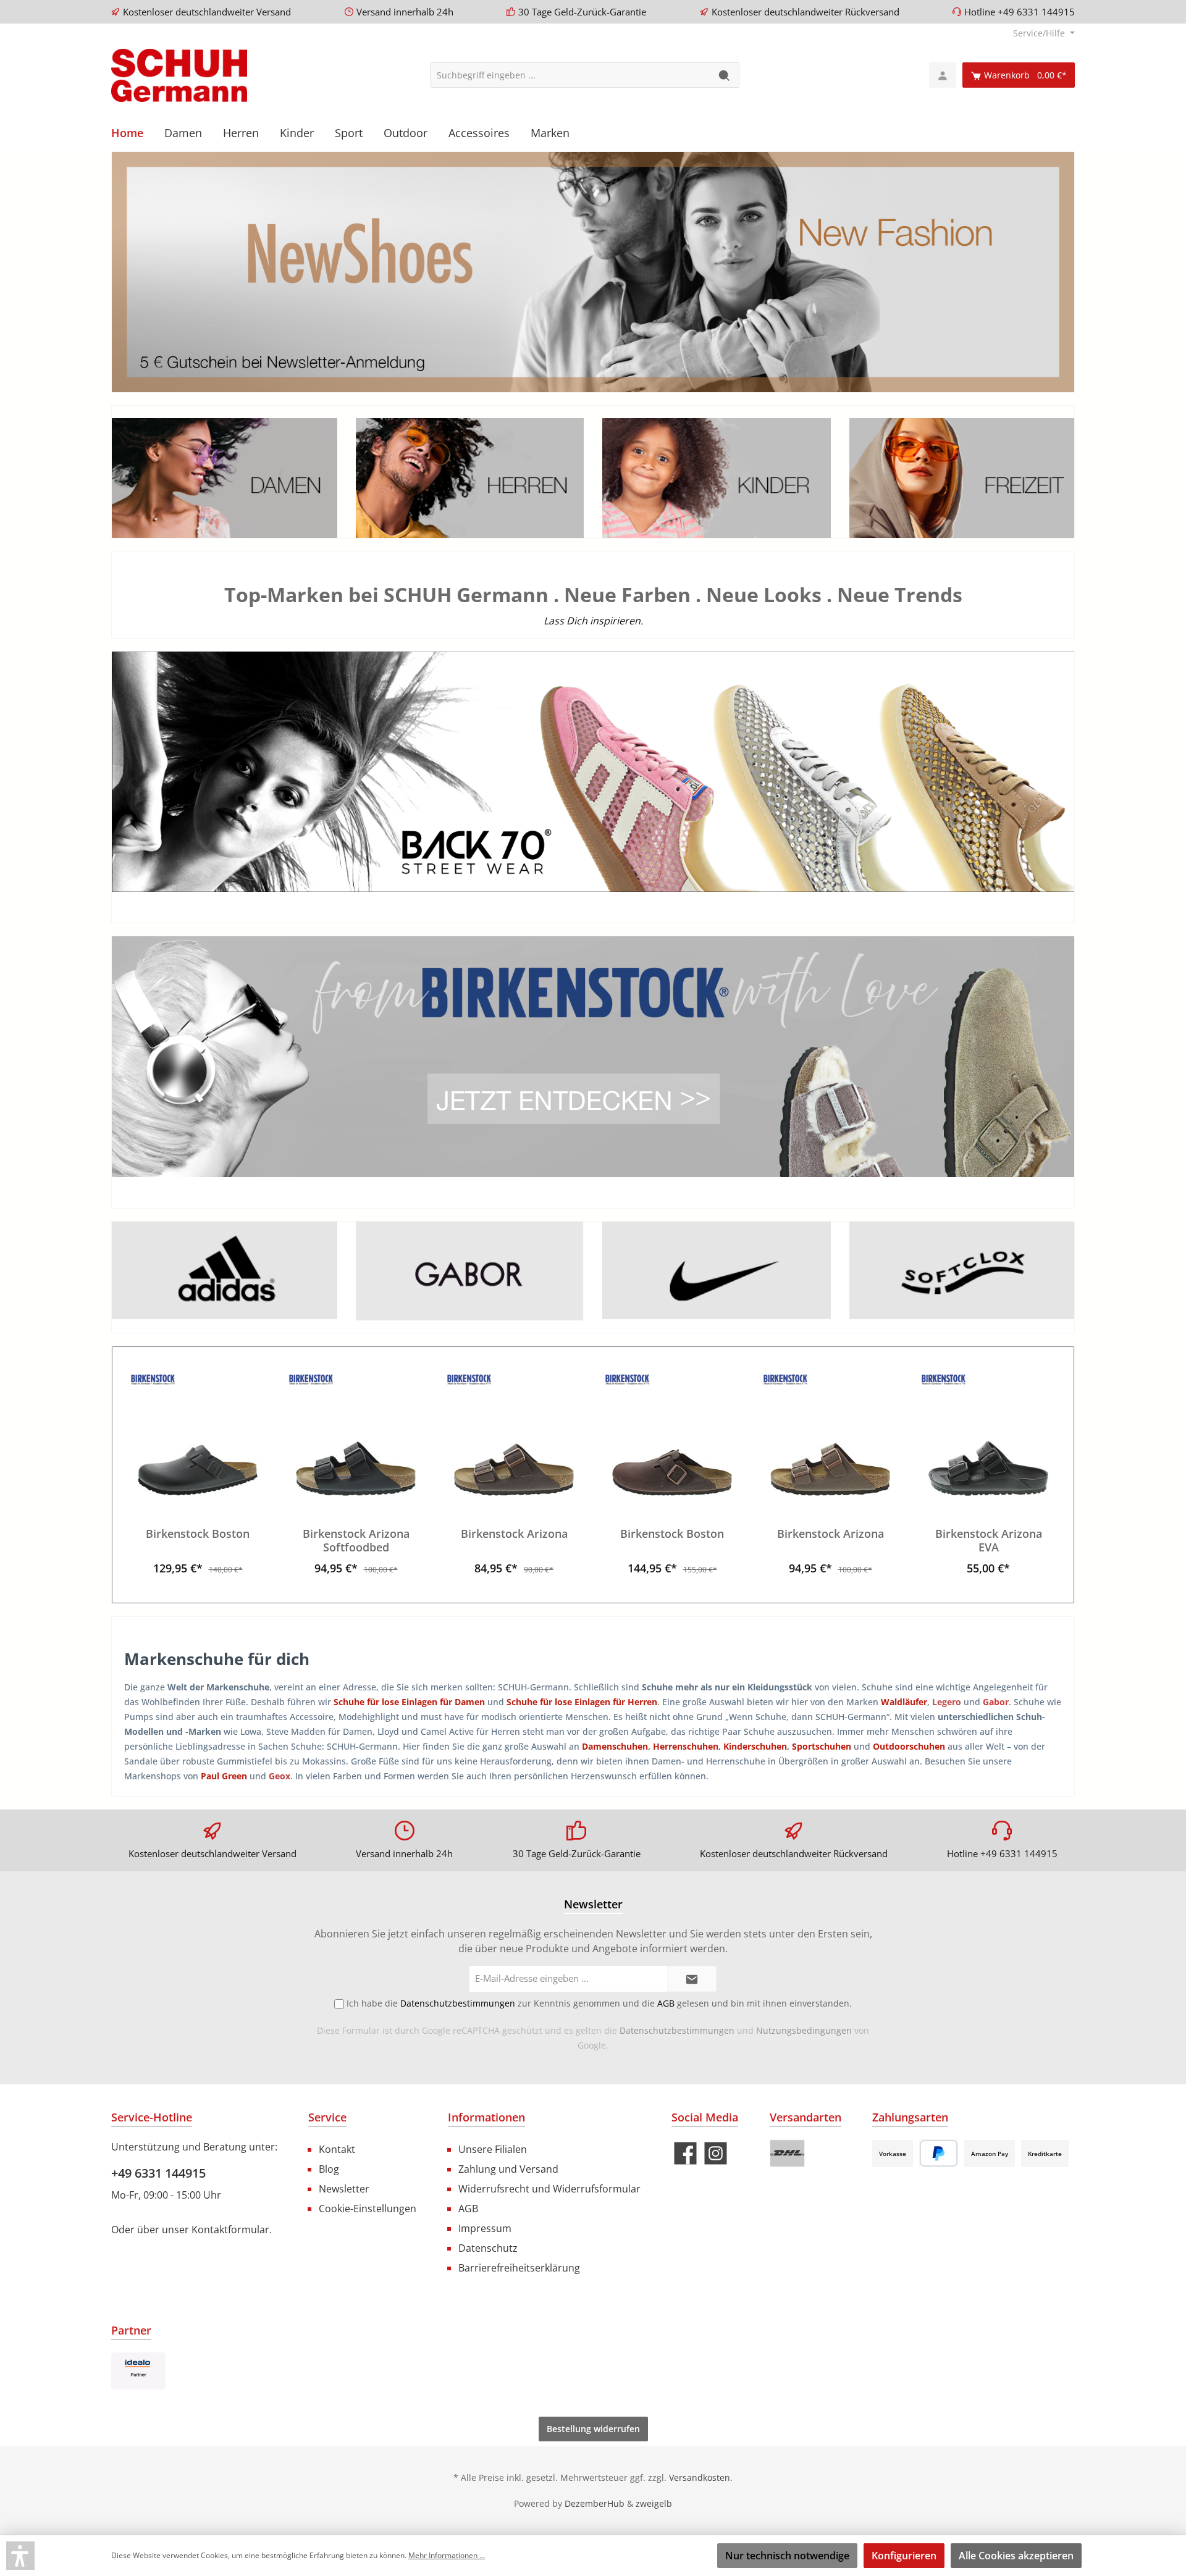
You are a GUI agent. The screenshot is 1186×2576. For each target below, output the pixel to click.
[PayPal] (939, 2153)
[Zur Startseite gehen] (179, 75)
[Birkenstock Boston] (198, 1434)
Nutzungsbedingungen (804, 2030)
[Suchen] (725, 75)
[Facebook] (685, 2153)
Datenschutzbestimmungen (677, 2030)
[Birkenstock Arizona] (514, 1434)
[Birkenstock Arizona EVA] (988, 1434)
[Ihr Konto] (943, 75)
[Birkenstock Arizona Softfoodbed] (356, 1434)
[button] (20, 2556)
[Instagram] (716, 2153)
